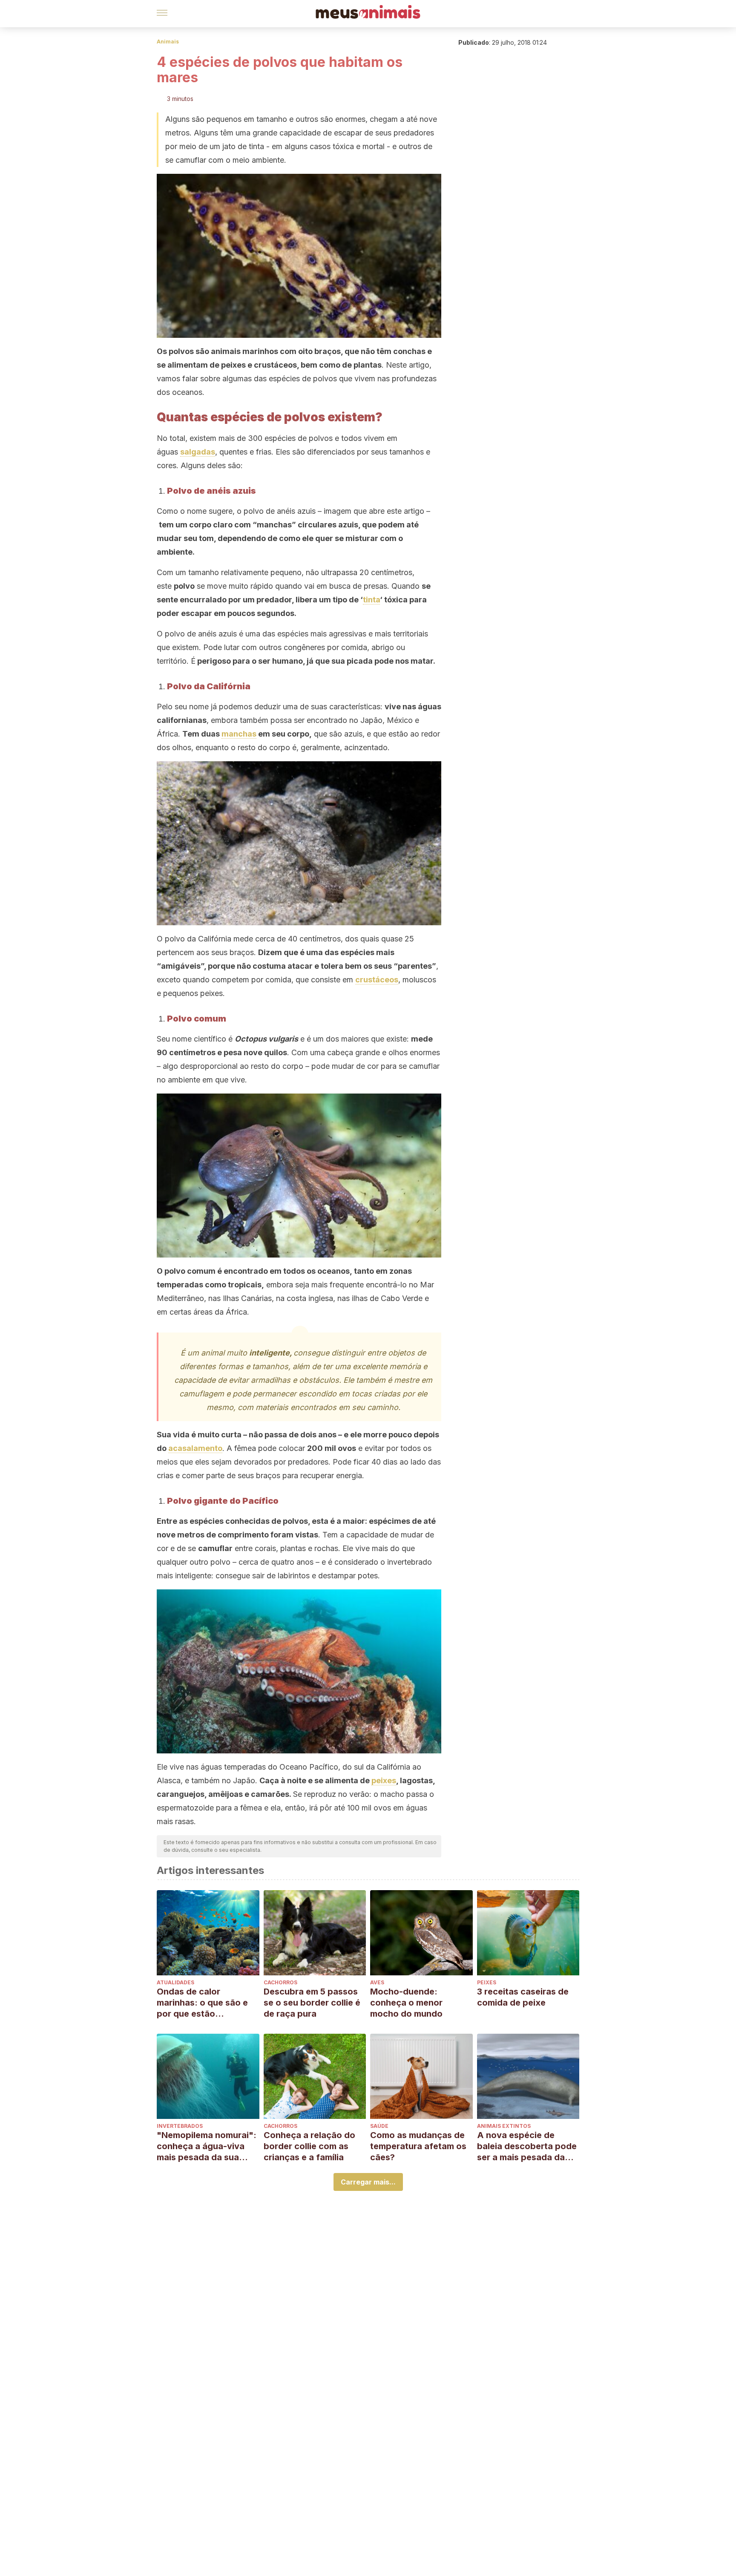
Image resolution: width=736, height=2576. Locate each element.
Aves (377, 1982)
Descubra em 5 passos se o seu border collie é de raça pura (312, 2003)
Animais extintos (504, 2126)
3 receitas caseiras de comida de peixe (523, 1997)
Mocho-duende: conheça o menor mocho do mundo (406, 2003)
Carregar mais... (368, 2182)
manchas (239, 734)
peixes (384, 1780)
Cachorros (280, 1982)
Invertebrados (180, 2126)
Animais (168, 42)
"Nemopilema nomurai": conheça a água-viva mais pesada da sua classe (207, 2146)
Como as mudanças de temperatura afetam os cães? (418, 2146)
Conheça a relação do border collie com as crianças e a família (309, 2146)
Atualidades (175, 1982)
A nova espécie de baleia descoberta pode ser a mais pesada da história (527, 2146)
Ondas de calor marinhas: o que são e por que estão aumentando (202, 2003)
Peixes (487, 1982)
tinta (371, 600)
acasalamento (195, 1448)
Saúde (379, 2126)
